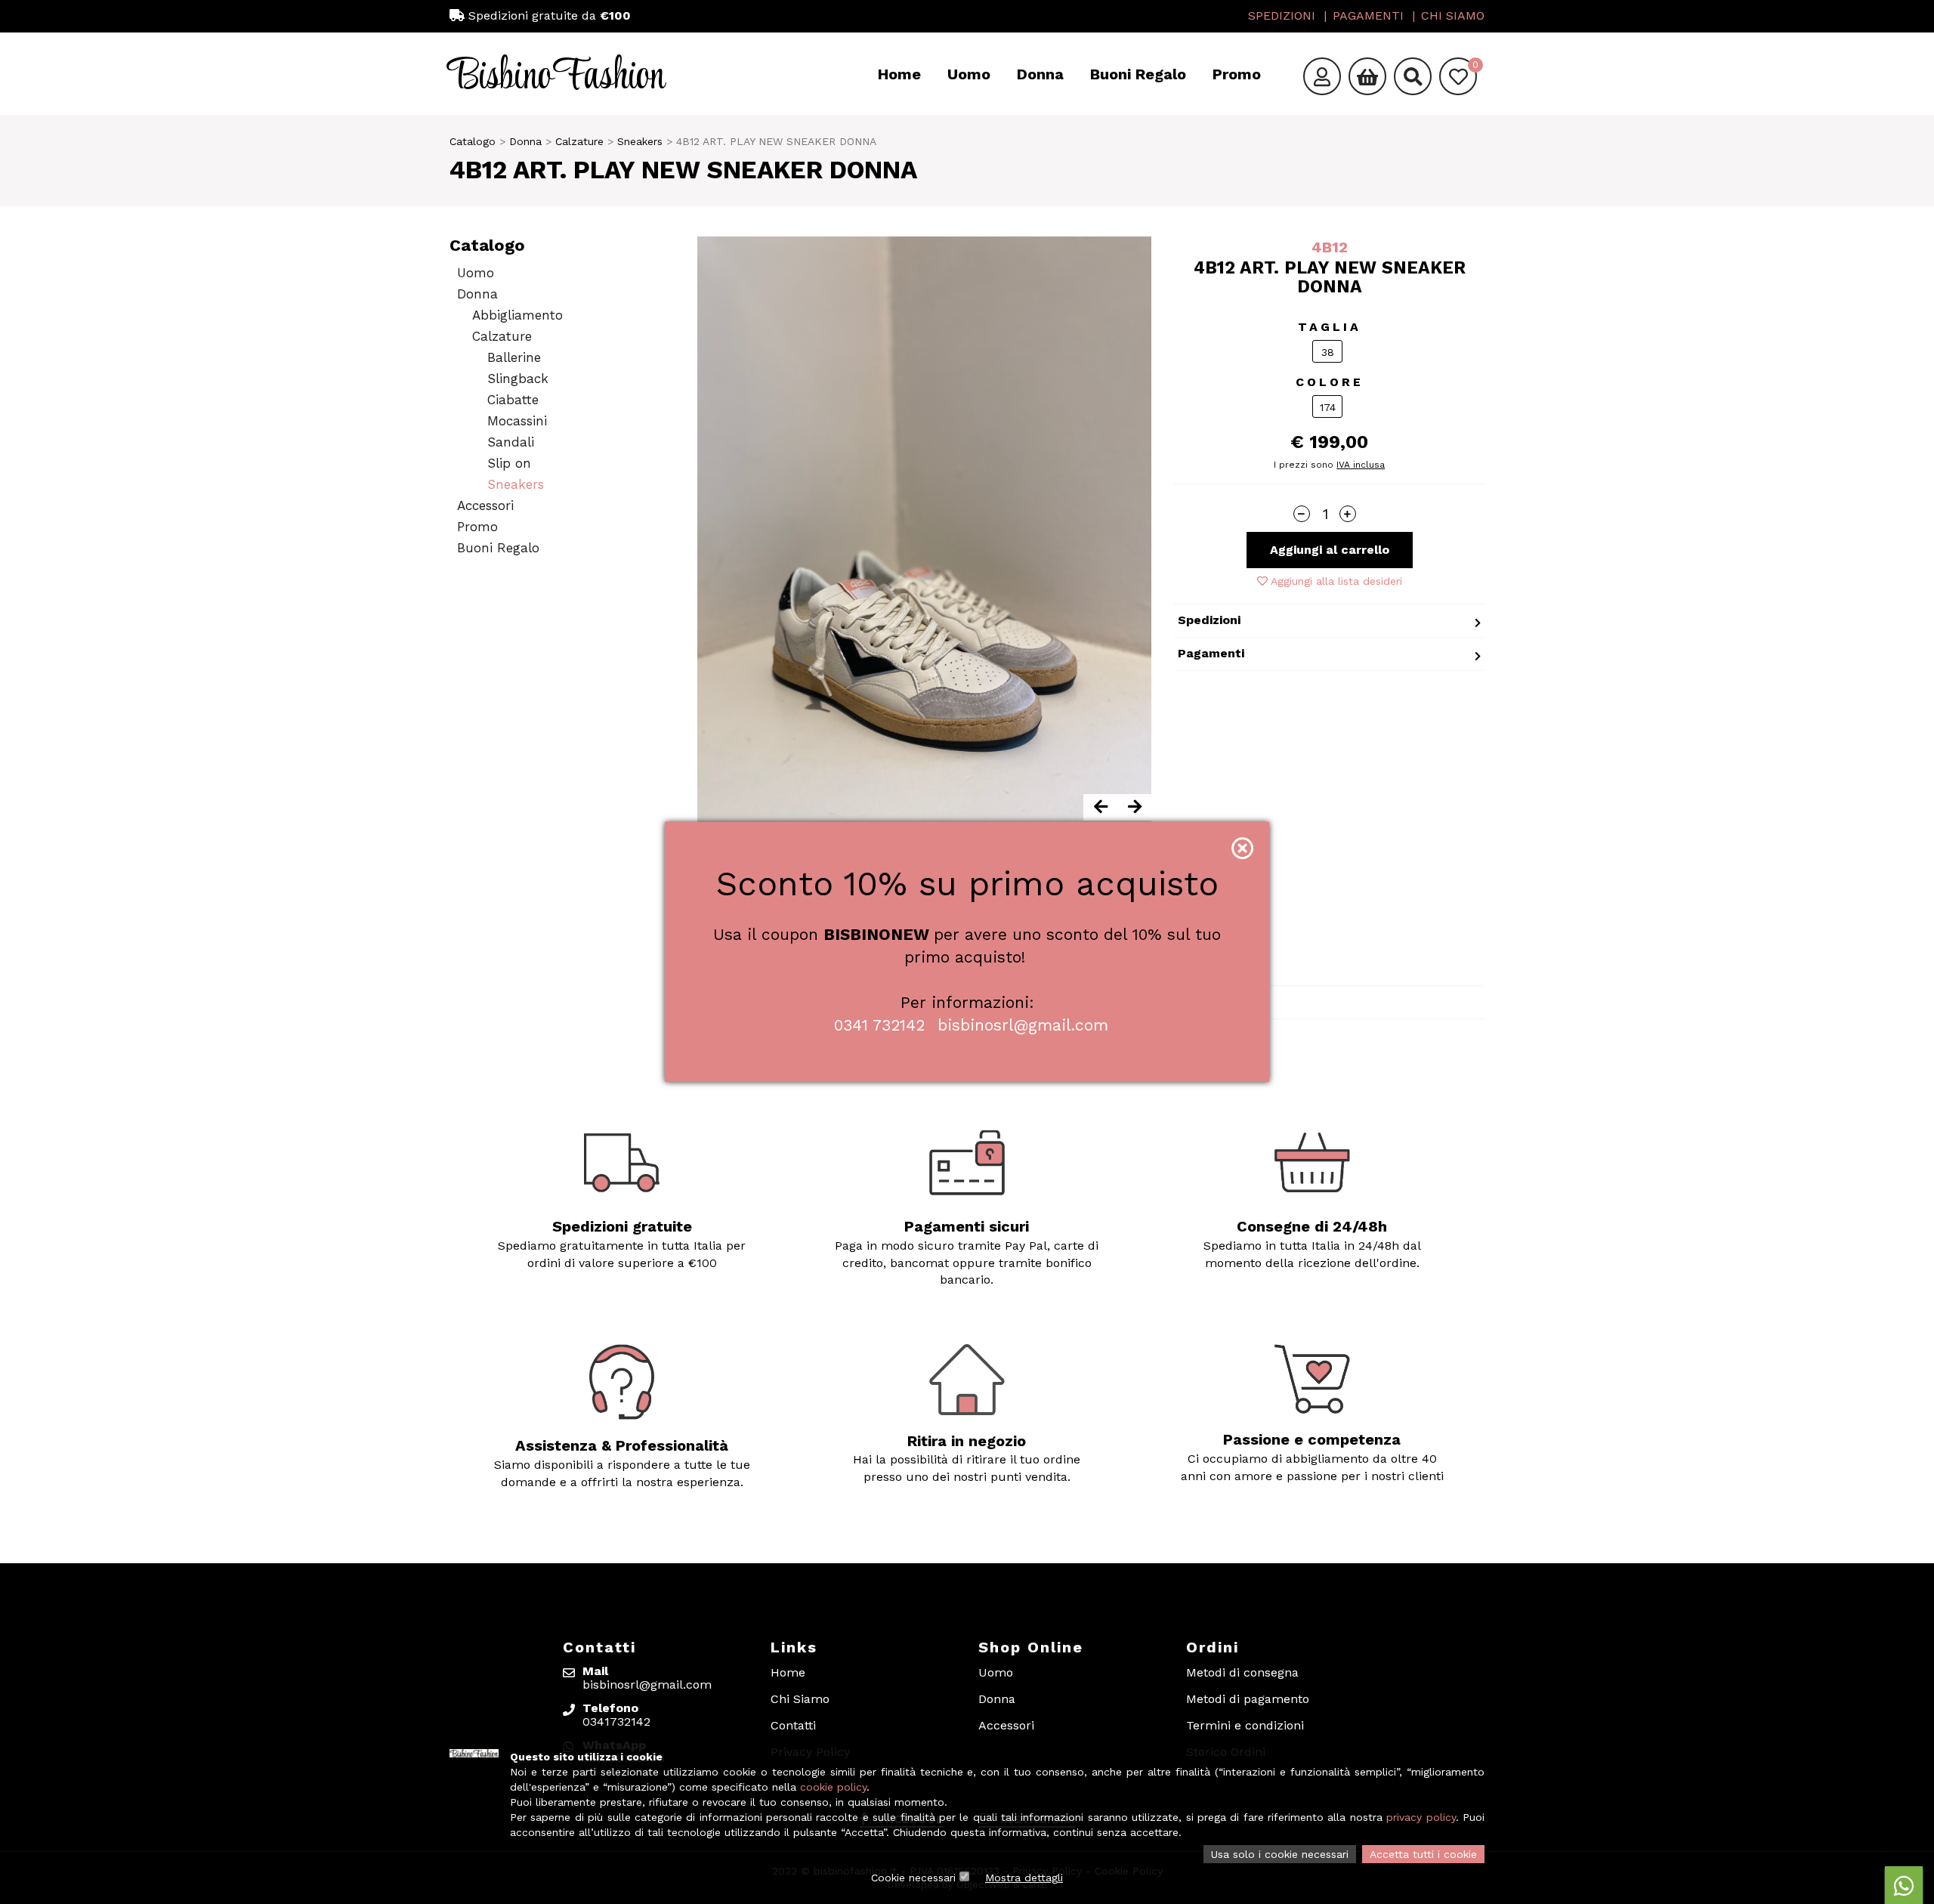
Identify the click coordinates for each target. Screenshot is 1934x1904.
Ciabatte (513, 400)
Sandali (511, 442)
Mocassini (517, 421)
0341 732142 (879, 1025)
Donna (1040, 74)
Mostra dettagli (1024, 1878)
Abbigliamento (517, 315)
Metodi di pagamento (1248, 1699)
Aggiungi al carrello (1330, 550)
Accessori (485, 505)
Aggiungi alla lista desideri (1335, 581)
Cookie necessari (913, 1878)
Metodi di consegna (1242, 1672)
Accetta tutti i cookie (1423, 1854)
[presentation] (1100, 807)
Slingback (518, 379)
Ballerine (514, 357)
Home (899, 74)
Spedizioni (1282, 15)
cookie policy (833, 1787)
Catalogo (473, 141)
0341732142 (616, 1722)
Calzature (579, 141)
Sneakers (640, 141)
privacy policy (1421, 1817)
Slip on (509, 463)
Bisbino (557, 77)
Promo (1237, 74)
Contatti (793, 1725)
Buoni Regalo (1138, 74)
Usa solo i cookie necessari (1280, 1854)
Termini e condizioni (1245, 1725)
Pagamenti (1368, 15)
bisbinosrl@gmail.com (1023, 1025)
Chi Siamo (1453, 15)
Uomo (969, 74)
